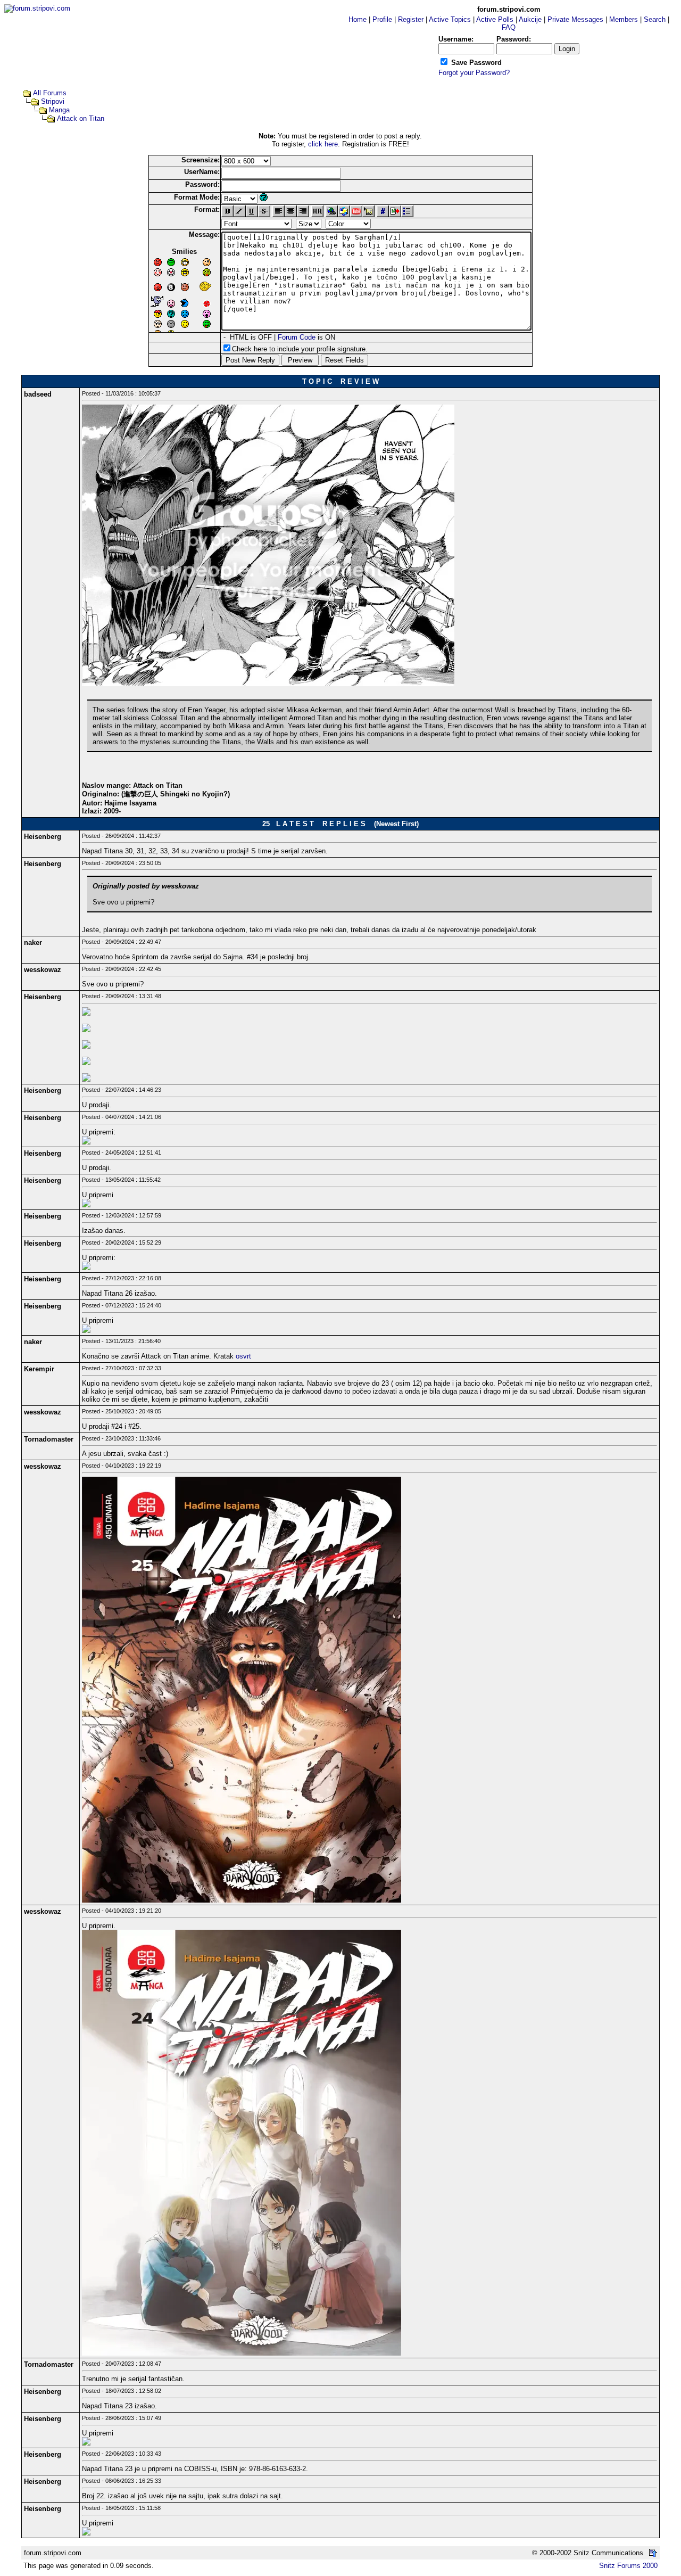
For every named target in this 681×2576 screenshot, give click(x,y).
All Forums (50, 93)
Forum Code (297, 337)
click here (323, 144)
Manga (59, 110)
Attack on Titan (81, 118)
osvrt (243, 1356)
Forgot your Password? (474, 73)
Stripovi (53, 101)
